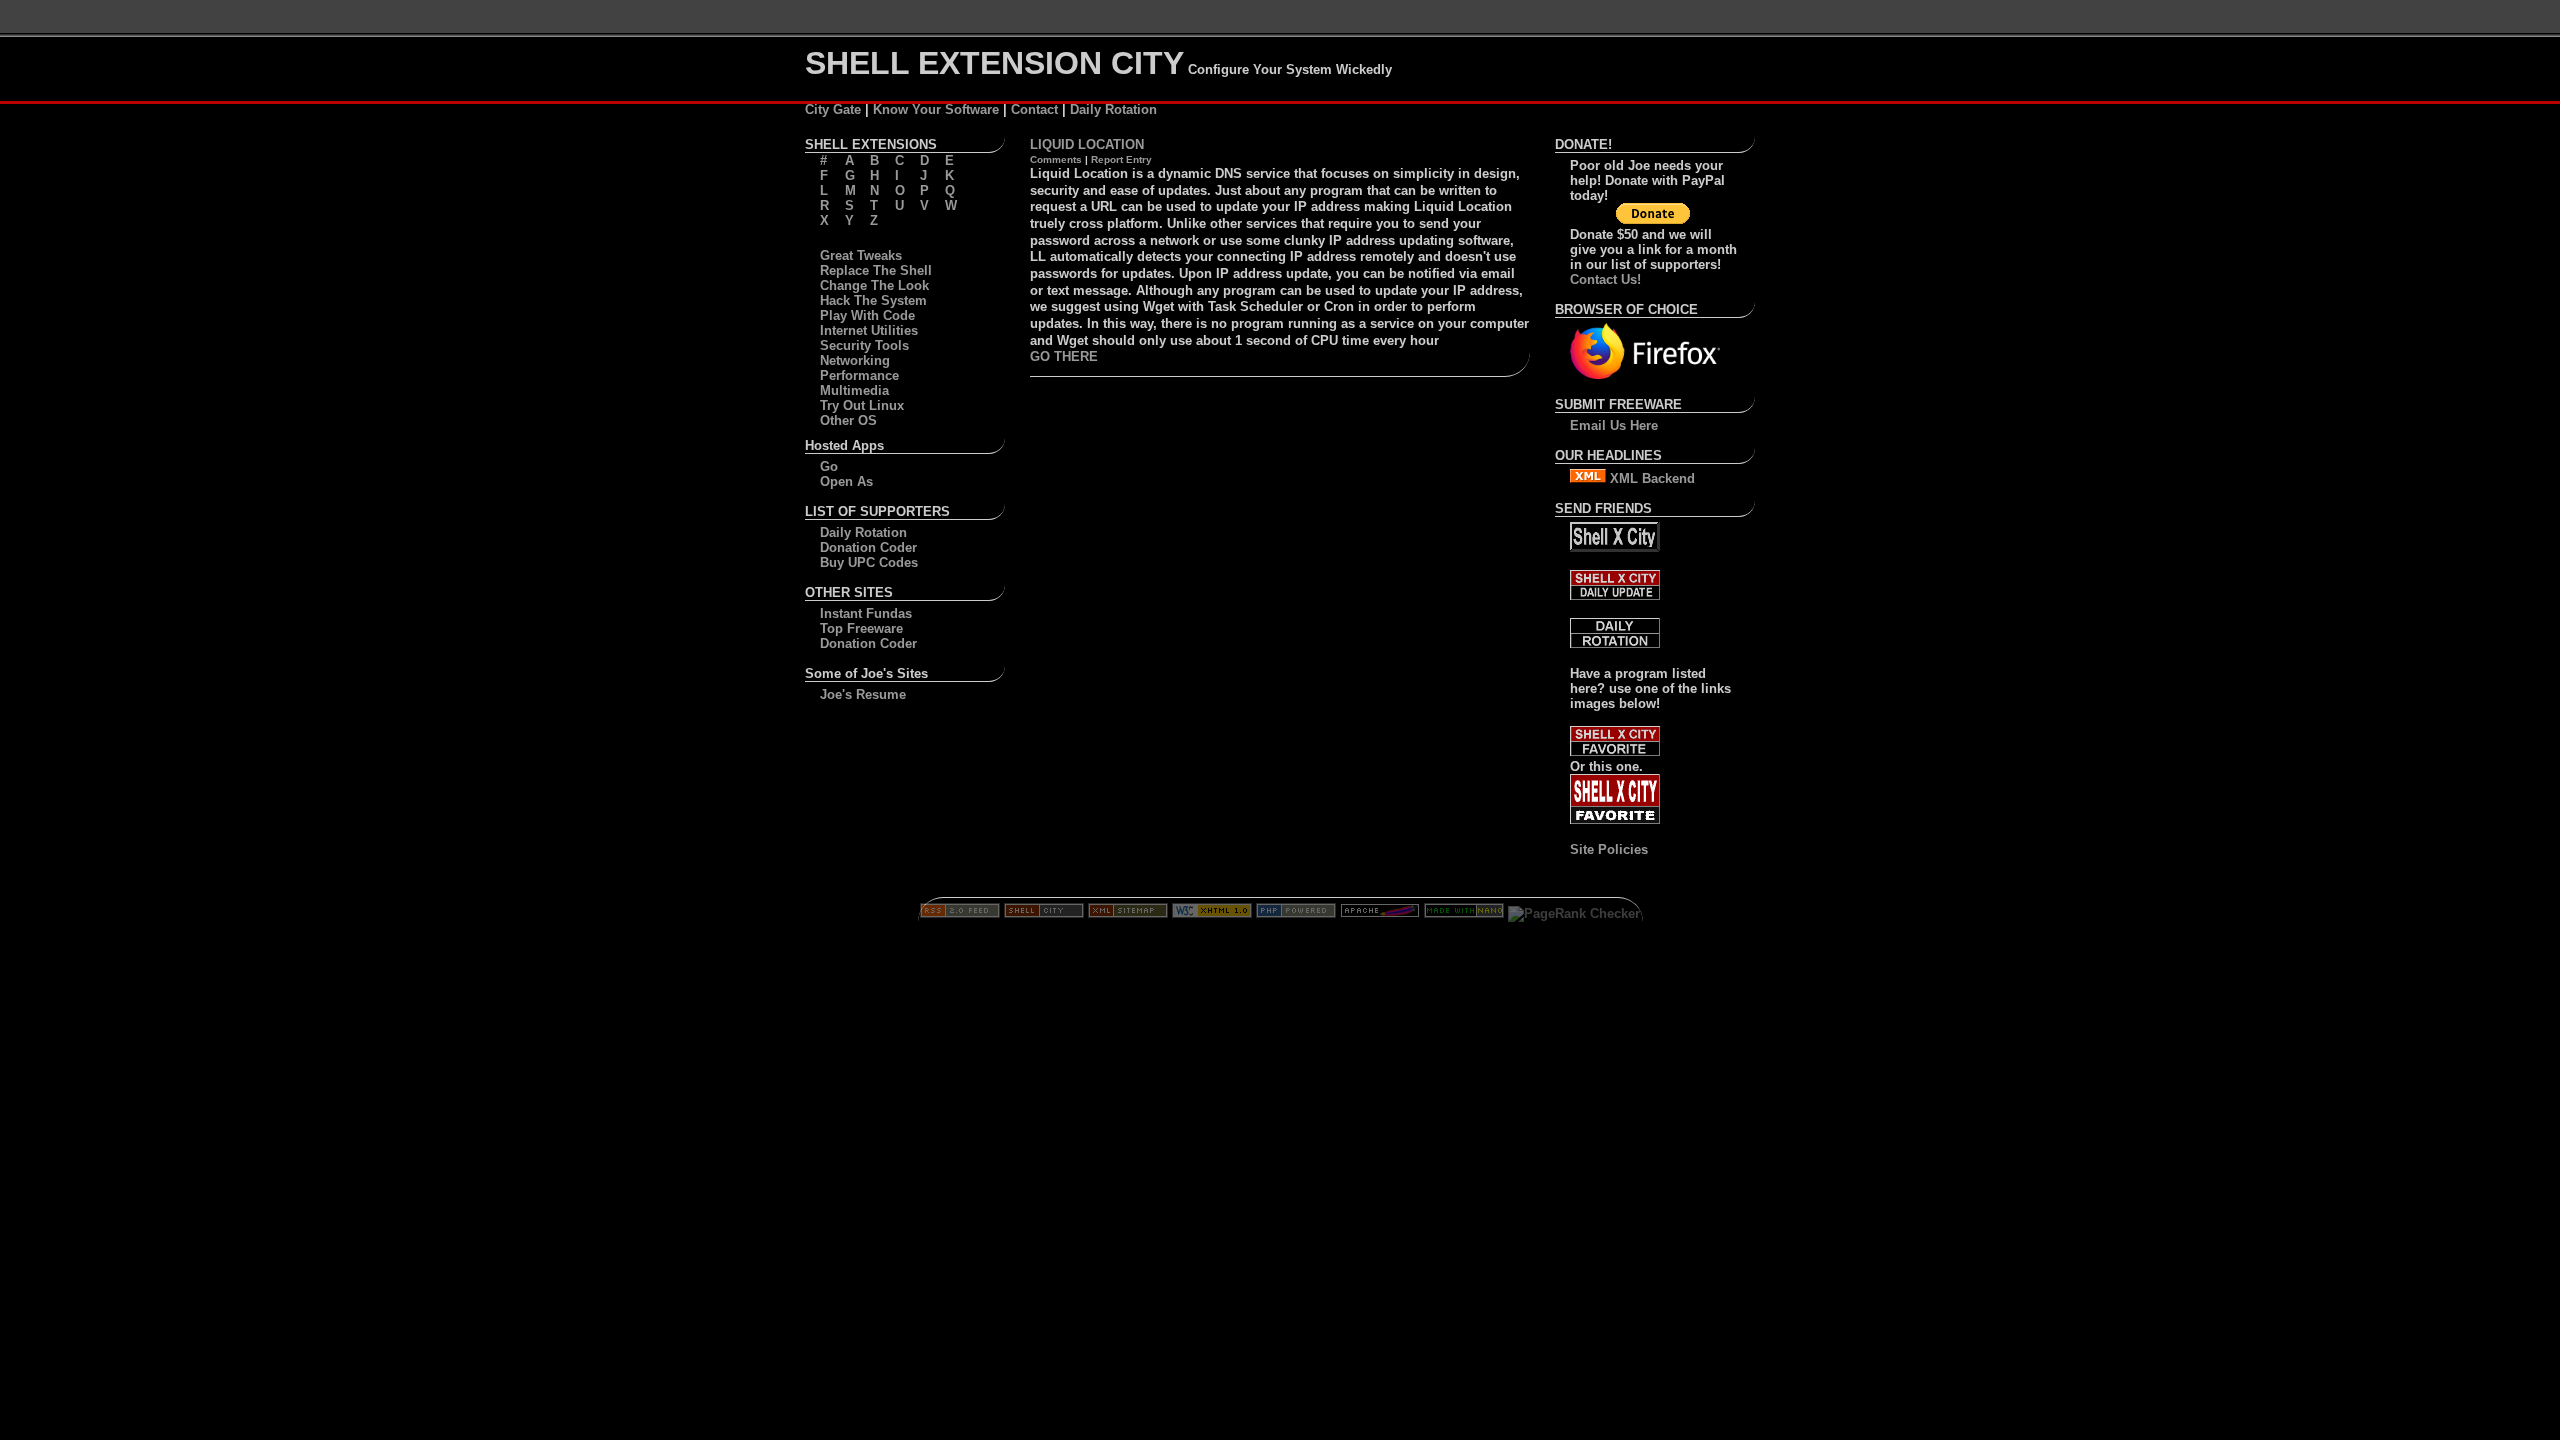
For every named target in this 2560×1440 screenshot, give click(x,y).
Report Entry (1121, 159)
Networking (855, 360)
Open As (846, 481)
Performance (859, 375)
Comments (1056, 159)
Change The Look (874, 285)
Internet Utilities (869, 330)
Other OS (848, 420)
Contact (1034, 109)
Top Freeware (861, 628)
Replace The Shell (876, 270)
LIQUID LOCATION (1087, 144)
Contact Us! (1605, 279)
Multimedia (854, 390)
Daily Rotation (1113, 109)
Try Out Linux (862, 405)
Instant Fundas (866, 613)
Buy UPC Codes (869, 562)
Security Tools (864, 345)
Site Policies (1609, 849)
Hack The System (873, 300)
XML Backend (1650, 478)
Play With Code (867, 315)
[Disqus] (1280, 642)
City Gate (833, 109)
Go (829, 466)
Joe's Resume (863, 694)
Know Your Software (936, 109)
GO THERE (1064, 356)
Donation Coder (868, 547)
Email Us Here (1614, 425)
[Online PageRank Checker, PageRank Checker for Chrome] (1574, 913)
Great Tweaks (861, 255)
